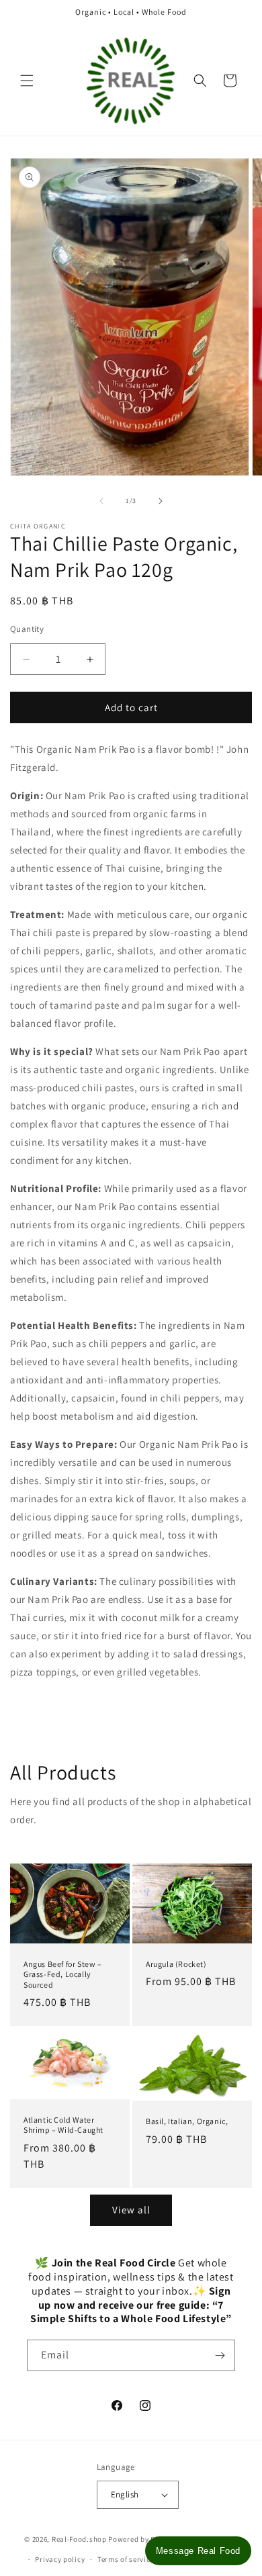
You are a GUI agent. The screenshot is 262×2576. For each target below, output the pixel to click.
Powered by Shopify (143, 2538)
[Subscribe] (220, 2355)
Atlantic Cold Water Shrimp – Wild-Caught (63, 2125)
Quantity (27, 629)
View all (131, 2210)
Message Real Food (198, 2551)
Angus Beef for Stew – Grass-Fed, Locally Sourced (63, 1974)
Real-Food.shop (79, 2538)
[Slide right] (161, 501)
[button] (27, 81)
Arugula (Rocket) (176, 1964)
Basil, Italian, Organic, (187, 2121)
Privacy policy (60, 2559)
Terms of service (126, 2559)
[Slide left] (101, 501)
